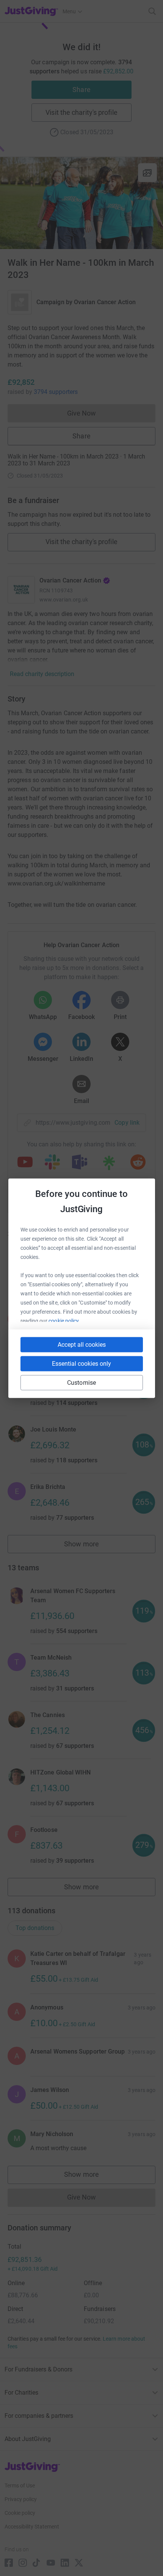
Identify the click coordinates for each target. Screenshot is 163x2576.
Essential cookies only (81, 1363)
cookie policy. (64, 1321)
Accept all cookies (82, 1344)
